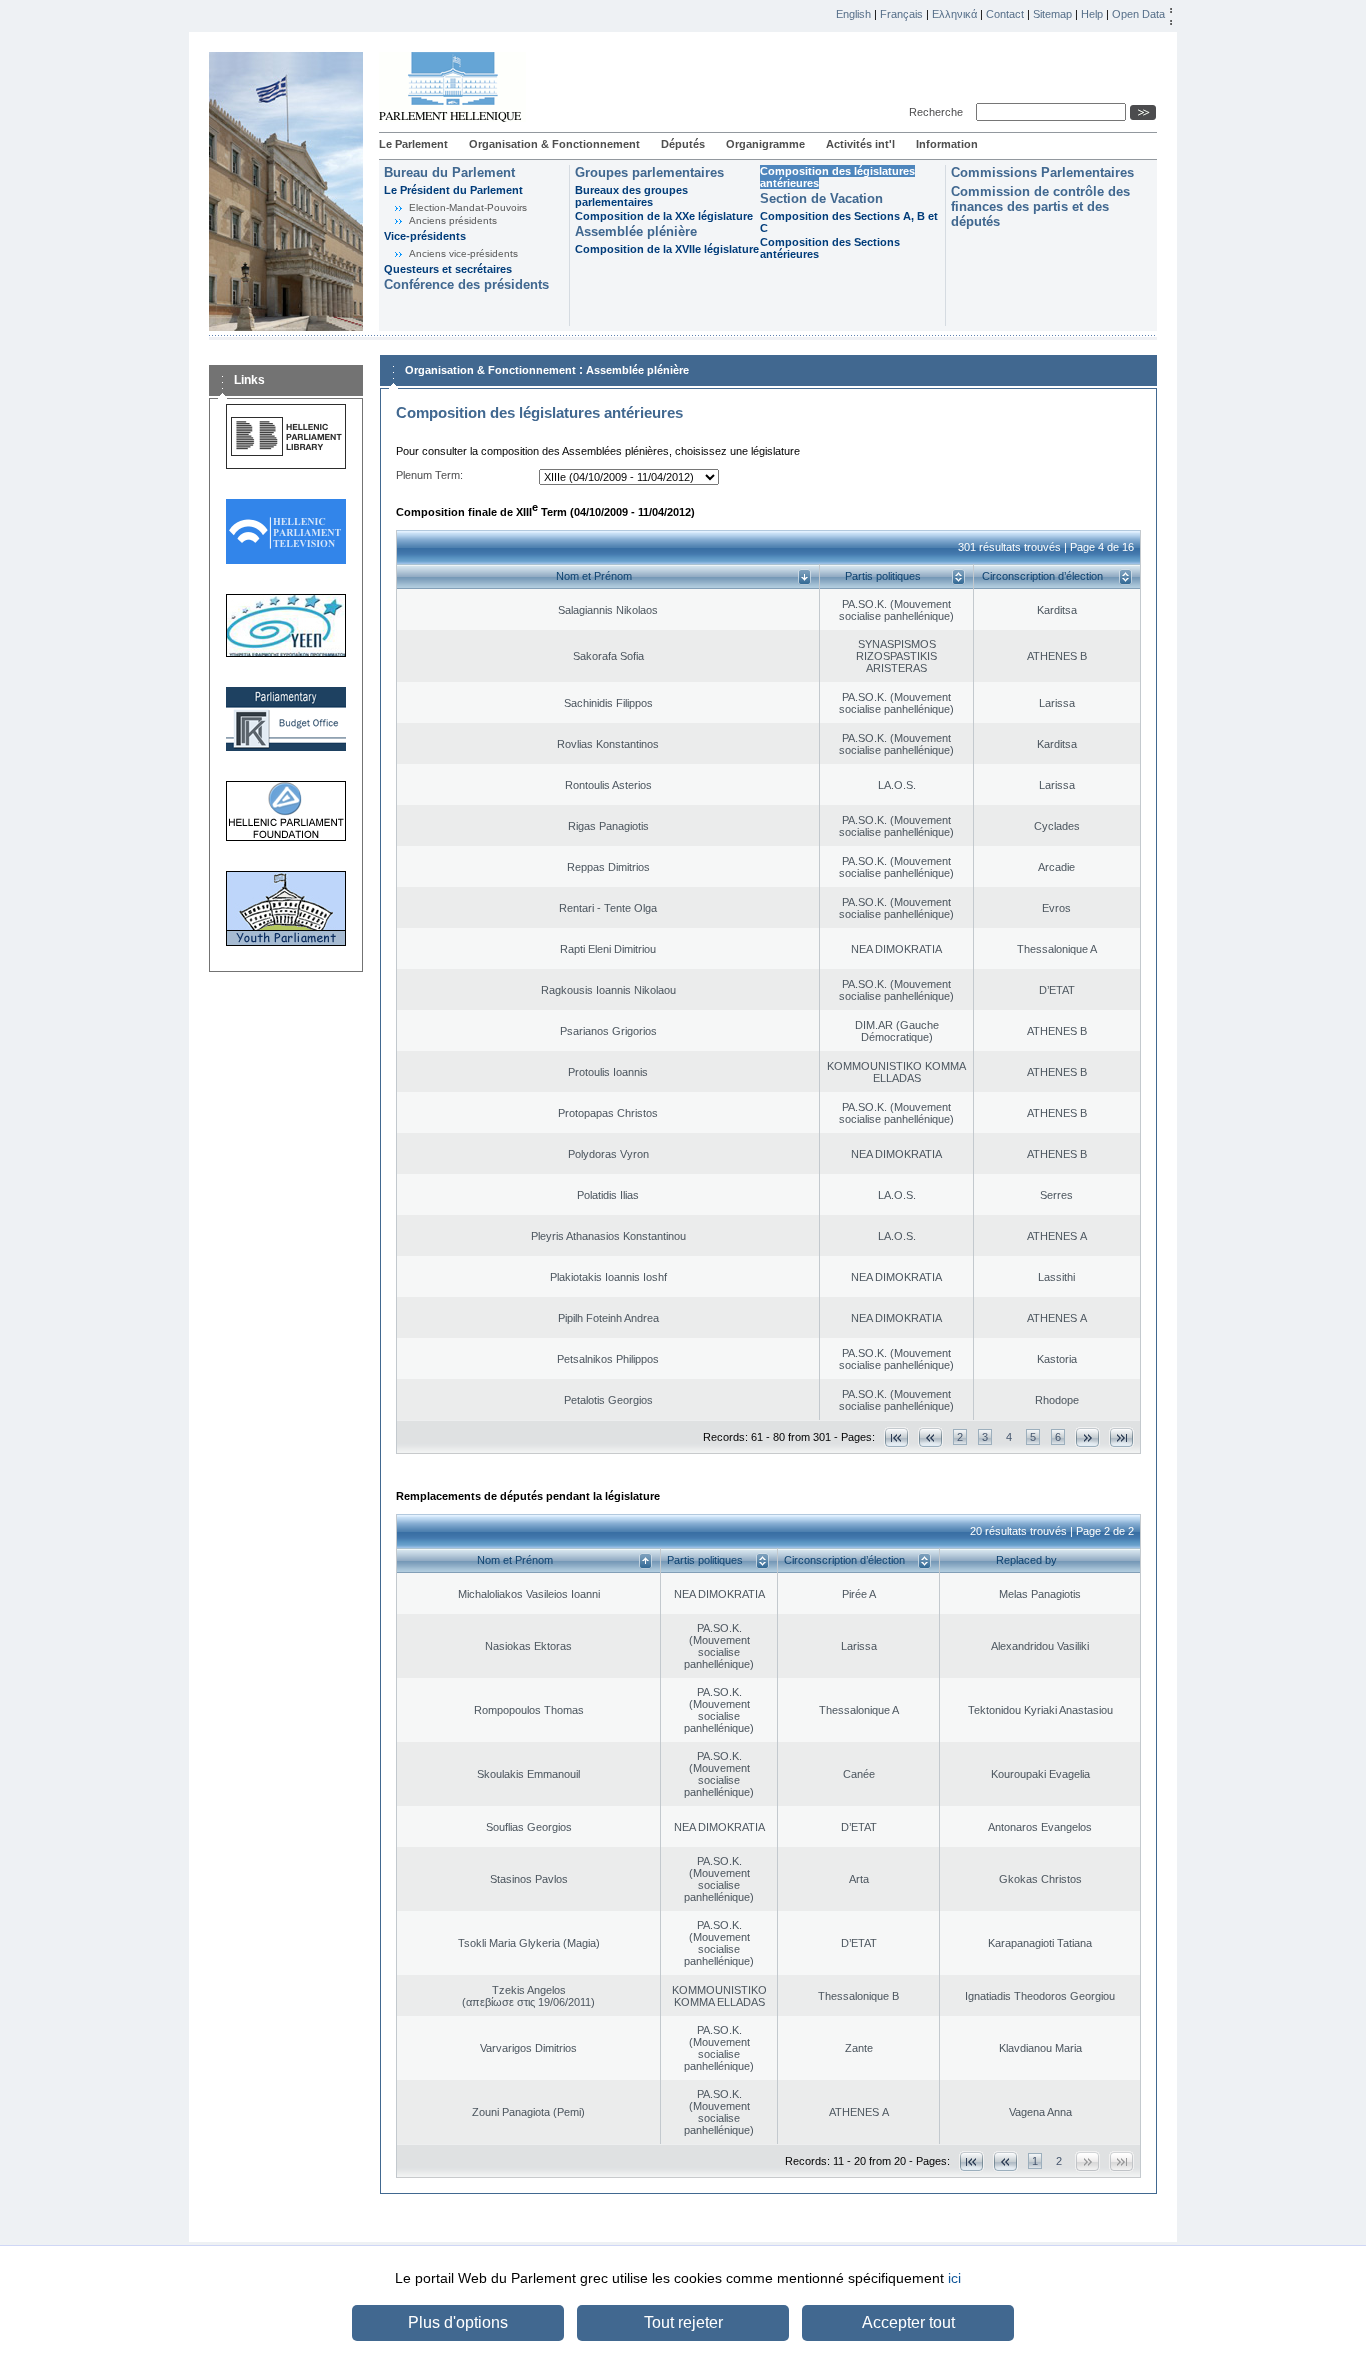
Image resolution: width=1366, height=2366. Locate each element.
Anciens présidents (453, 220)
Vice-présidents (425, 236)
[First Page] (896, 1437)
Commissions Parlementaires (1042, 172)
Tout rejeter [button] (683, 2322)
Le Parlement (413, 144)
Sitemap (1052, 14)
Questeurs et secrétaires (448, 269)
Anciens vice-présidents (463, 253)
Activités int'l (860, 144)
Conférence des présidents (466, 284)
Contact (1005, 14)
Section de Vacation (821, 198)
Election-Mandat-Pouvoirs (468, 207)
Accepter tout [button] (908, 2322)
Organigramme (765, 144)
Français (901, 14)
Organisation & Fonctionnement (554, 144)
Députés (683, 144)
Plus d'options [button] (458, 2322)
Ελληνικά (954, 14)
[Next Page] (1087, 1437)
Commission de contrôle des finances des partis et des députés (1040, 206)
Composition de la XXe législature (664, 216)
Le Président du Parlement (453, 190)
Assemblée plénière (636, 231)
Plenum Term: (429, 475)
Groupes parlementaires (649, 172)
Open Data (1138, 14)
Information (947, 144)
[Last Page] (1121, 1437)
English (853, 14)
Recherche (939, 112)
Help (1092, 14)
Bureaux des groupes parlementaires (631, 196)
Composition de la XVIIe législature (667, 249)
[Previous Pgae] (930, 1437)
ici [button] (954, 2278)
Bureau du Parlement (449, 172)
